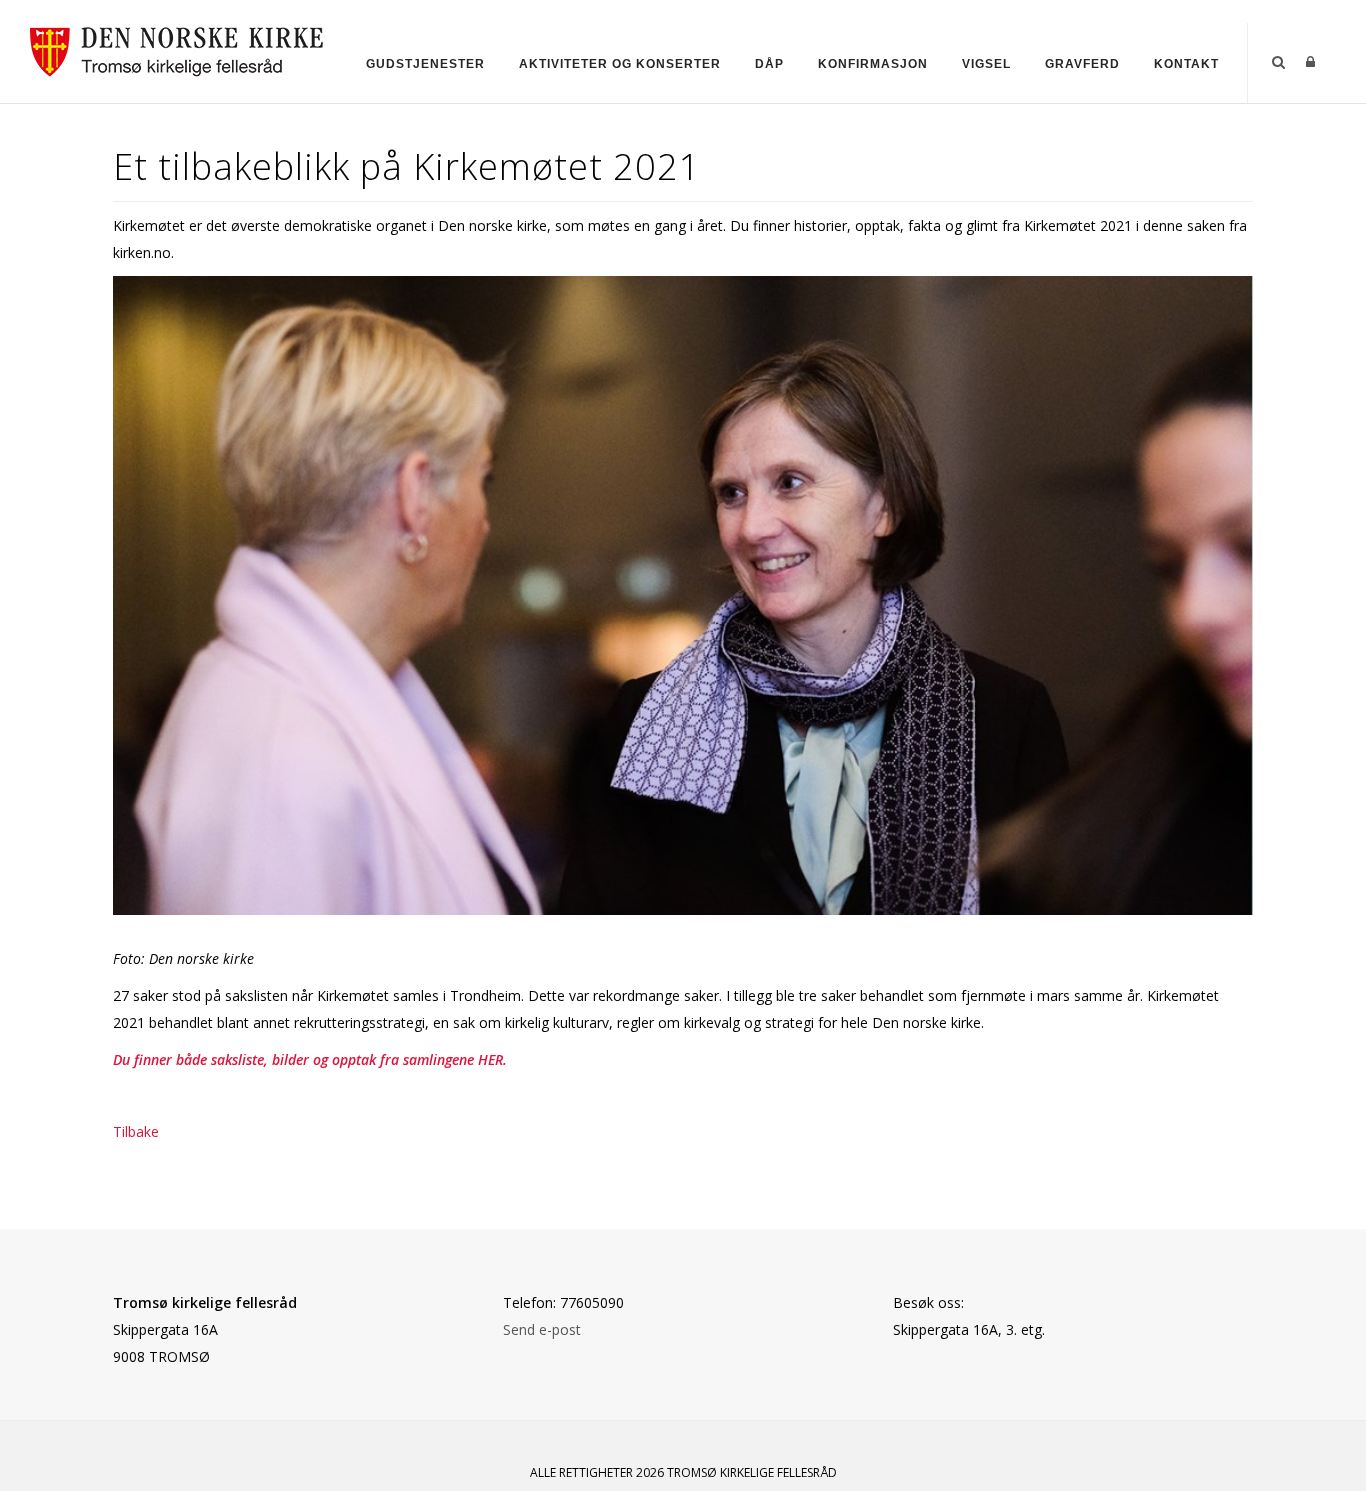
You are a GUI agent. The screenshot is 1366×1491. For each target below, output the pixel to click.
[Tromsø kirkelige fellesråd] (185, 48)
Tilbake (136, 1131)
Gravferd (1082, 64)
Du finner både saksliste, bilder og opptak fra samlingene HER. (310, 1059)
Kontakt (1186, 64)
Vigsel (986, 64)
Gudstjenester (425, 64)
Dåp (769, 64)
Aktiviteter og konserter (620, 64)
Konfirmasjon (873, 64)
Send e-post (542, 1329)
